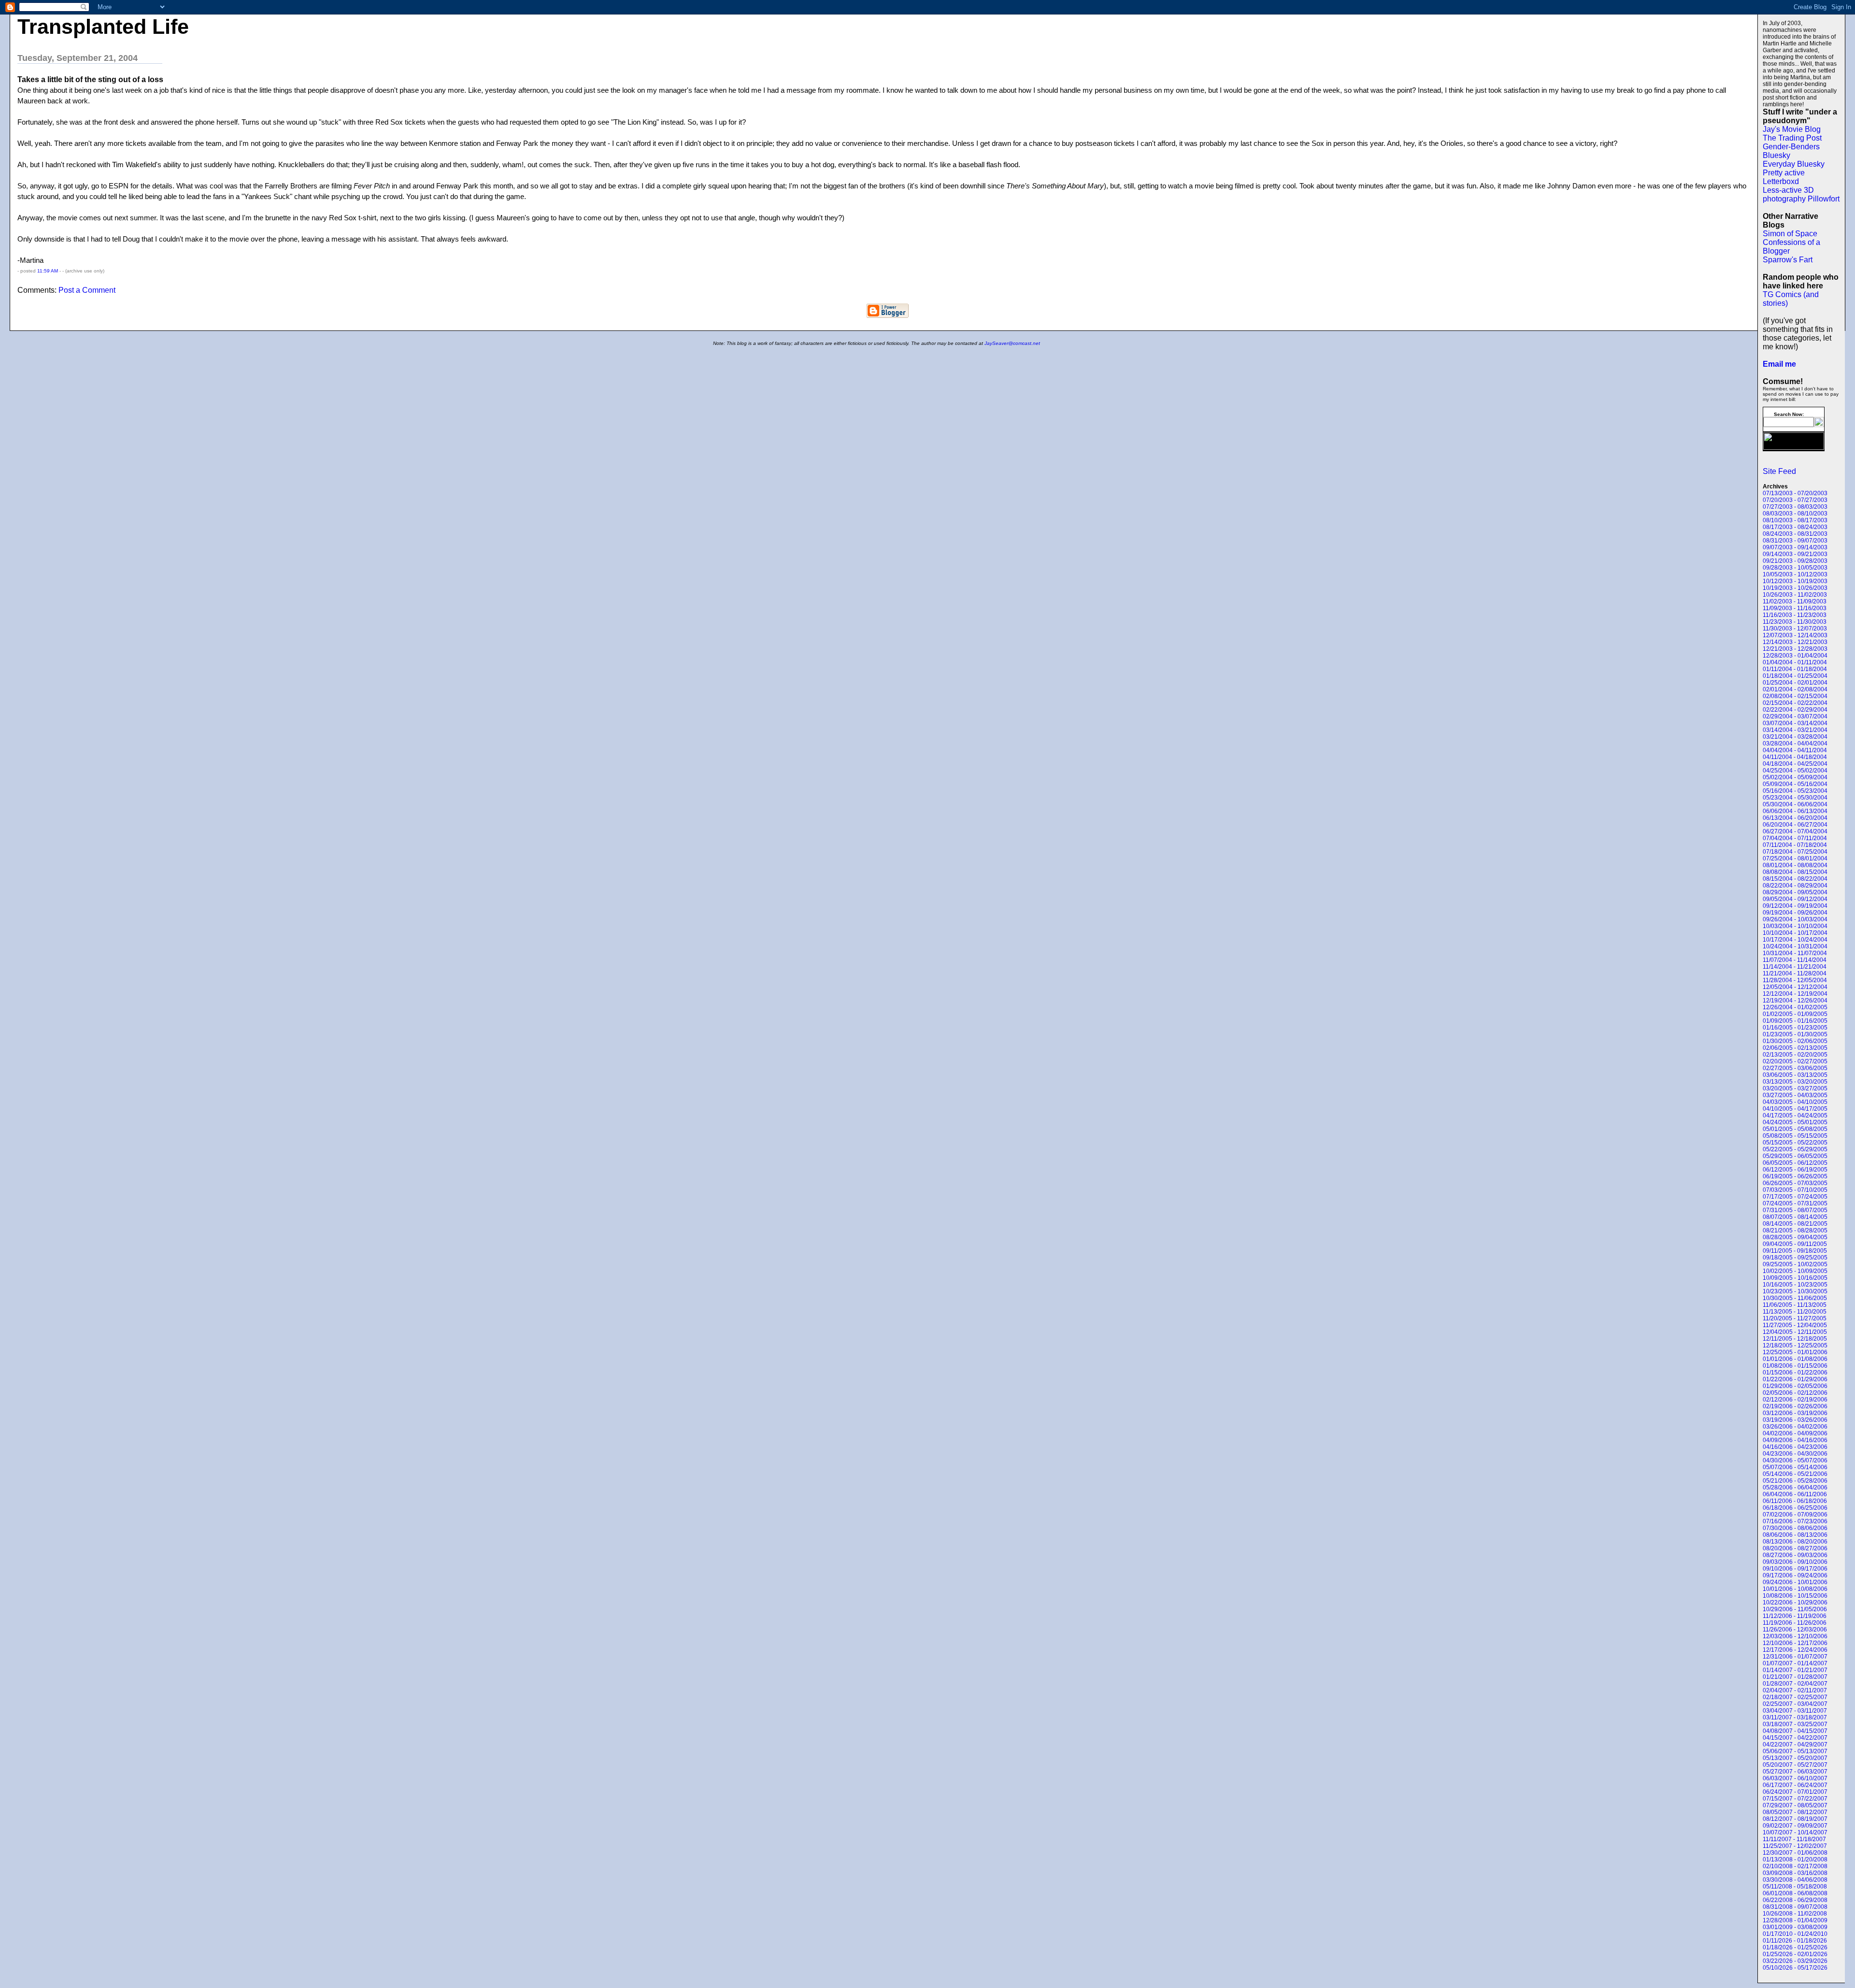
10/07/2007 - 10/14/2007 (1795, 1832)
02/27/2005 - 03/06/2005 (1795, 1068)
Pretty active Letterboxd (1784, 177)
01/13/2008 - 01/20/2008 (1795, 1859)
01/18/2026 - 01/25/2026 (1795, 1947)
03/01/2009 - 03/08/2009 (1795, 1927)
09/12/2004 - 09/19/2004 (1795, 906)
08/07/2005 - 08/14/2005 (1795, 1217)
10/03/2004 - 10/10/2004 (1795, 926)
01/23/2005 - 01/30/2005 (1795, 1034)
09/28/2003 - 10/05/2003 (1795, 568)
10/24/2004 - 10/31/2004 (1795, 946)
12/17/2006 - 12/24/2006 (1795, 1650)
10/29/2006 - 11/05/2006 (1795, 1609)
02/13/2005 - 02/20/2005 (1795, 1055)
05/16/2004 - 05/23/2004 (1795, 791)
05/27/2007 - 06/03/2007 (1795, 1772)
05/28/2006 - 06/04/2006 (1795, 1487)
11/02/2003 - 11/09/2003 (1795, 601)
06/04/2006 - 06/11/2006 (1795, 1494)
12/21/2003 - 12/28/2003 (1795, 649)
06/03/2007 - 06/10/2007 (1795, 1778)
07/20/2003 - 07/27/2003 (1795, 500)
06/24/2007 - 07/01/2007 (1795, 1792)
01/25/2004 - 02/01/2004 (1795, 683)
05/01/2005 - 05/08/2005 (1795, 1129)
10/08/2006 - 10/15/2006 (1795, 1596)
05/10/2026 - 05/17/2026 (1795, 1968)
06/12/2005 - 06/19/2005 (1795, 1170)
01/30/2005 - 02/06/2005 (1795, 1041)
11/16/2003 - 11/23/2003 (1795, 615)
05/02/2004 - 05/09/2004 (1795, 777)
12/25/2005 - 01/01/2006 (1795, 1352)
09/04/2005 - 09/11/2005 (1795, 1244)
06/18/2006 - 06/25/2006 (1795, 1508)
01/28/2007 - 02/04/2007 (1795, 1684)
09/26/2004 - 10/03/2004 (1795, 919)
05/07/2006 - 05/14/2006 (1795, 1467)
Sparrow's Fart (1788, 260)
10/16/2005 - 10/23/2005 (1795, 1285)
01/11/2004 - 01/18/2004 (1795, 669)
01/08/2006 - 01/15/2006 (1795, 1366)
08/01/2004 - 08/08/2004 (1795, 865)
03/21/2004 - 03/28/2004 (1795, 737)
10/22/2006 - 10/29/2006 (1795, 1602)
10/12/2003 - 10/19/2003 (1795, 581)
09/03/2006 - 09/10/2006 (1795, 1562)
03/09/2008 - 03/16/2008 (1795, 1873)
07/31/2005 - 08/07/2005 (1795, 1210)
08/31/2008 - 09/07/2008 (1795, 1907)
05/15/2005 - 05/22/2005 (1795, 1143)
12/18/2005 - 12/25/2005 (1795, 1345)
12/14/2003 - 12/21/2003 (1795, 642)
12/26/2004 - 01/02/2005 (1795, 1007)
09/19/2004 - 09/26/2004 (1795, 913)
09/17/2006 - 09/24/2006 (1795, 1575)
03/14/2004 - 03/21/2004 (1795, 730)
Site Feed (1779, 471)
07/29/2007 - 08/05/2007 (1795, 1805)
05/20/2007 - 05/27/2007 (1795, 1765)
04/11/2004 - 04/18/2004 (1795, 757)
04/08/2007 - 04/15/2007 (1795, 1731)
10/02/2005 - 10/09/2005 (1795, 1271)
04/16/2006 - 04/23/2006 (1795, 1447)
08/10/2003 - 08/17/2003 (1795, 520)
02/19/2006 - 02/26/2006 (1795, 1406)
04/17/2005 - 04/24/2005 (1795, 1116)
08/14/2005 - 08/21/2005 (1795, 1224)
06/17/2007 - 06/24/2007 (1795, 1785)
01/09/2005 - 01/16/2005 (1795, 1021)
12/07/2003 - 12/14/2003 (1795, 635)
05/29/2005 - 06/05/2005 (1795, 1156)
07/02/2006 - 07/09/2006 (1795, 1515)
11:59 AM (48, 271)
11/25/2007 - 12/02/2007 (1795, 1846)
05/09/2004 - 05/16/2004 (1795, 784)
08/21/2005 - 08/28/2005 (1795, 1230)
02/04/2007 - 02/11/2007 (1795, 1690)
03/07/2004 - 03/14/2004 (1795, 723)
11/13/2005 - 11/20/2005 (1795, 1312)
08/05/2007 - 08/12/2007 (1795, 1812)
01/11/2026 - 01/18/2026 (1795, 1941)
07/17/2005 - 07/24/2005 (1795, 1197)
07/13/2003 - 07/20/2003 (1795, 493)
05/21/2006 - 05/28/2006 (1795, 1481)
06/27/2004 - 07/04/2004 (1795, 831)
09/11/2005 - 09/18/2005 (1795, 1251)
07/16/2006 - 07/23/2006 (1795, 1521)
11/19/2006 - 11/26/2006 (1795, 1623)
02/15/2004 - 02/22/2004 (1795, 703)
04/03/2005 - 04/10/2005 (1795, 1102)
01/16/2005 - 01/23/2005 (1795, 1028)
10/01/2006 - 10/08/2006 (1795, 1589)
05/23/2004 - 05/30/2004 (1795, 798)
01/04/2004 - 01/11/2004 (1795, 662)
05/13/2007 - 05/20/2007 (1795, 1758)
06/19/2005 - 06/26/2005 (1795, 1176)
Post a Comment (87, 290)
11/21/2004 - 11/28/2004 (1795, 973)
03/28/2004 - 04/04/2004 (1795, 744)
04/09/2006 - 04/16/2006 (1795, 1440)
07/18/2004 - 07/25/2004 (1795, 852)
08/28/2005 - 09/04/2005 (1795, 1237)
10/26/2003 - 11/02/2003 (1795, 595)
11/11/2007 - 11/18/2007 (1794, 1839)
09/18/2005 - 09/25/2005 (1795, 1258)
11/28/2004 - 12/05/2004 (1795, 980)
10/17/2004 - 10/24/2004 (1795, 940)
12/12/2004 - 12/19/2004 (1795, 994)
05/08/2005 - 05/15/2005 (1795, 1136)
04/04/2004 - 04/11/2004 (1795, 750)
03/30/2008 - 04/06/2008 (1795, 1880)
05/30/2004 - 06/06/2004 (1795, 804)
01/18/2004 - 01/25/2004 (1795, 676)
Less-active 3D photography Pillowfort (1801, 194)
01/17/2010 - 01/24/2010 (1795, 1934)
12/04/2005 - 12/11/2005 (1795, 1332)
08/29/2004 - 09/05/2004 (1795, 892)
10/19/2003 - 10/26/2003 (1795, 588)
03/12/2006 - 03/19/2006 (1795, 1413)
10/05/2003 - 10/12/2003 (1795, 574)
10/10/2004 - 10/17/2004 (1795, 933)
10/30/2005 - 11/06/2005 (1795, 1298)
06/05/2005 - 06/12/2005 (1795, 1163)
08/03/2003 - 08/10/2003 (1795, 514)
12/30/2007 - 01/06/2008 (1795, 1853)
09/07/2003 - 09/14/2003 (1795, 547)
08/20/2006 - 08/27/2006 (1795, 1548)
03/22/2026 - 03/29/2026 (1795, 1961)
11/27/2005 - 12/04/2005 (1795, 1325)
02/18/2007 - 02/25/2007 (1795, 1697)
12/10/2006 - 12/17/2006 (1795, 1643)
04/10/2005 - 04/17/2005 (1795, 1109)
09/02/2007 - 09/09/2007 (1795, 1826)
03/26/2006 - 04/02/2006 (1795, 1427)
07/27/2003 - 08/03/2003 (1795, 507)
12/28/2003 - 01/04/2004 (1795, 656)
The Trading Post (1792, 138)
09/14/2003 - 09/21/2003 (1795, 554)
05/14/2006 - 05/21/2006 (1795, 1474)
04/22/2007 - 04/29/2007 (1795, 1745)
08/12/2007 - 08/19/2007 (1795, 1819)
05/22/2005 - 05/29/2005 (1795, 1149)
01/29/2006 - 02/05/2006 (1795, 1386)
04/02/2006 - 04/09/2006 (1795, 1433)
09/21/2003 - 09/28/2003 (1795, 561)
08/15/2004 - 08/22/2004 (1795, 879)
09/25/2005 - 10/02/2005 (1795, 1264)
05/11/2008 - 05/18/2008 (1795, 1887)
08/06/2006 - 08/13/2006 (1795, 1535)
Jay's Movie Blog (1792, 129)
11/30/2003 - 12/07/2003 (1795, 629)
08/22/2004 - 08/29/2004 (1795, 886)
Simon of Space (1790, 234)
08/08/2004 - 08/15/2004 (1795, 872)
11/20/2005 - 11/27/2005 (1795, 1318)
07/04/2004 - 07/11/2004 (1795, 838)
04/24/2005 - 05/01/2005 (1795, 1122)
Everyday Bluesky (1794, 164)
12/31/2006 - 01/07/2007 (1795, 1657)
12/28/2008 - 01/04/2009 (1795, 1920)
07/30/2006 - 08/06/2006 (1795, 1528)
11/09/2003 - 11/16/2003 (1795, 608)
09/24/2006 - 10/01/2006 (1795, 1582)
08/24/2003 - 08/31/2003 (1795, 534)
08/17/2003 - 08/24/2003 (1795, 527)
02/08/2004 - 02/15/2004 (1795, 696)
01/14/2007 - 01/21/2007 (1795, 1670)
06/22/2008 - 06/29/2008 (1795, 1900)
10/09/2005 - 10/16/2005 (1795, 1278)
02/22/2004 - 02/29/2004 (1795, 710)
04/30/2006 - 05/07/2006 (1795, 1460)
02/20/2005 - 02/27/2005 (1795, 1061)
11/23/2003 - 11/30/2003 (1795, 622)
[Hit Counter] (1780, 465)
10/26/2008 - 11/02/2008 (1795, 1914)
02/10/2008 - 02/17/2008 (1795, 1866)
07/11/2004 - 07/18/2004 (1795, 845)
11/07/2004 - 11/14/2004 (1795, 960)
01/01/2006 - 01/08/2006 (1795, 1359)
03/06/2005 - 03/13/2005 (1795, 1075)
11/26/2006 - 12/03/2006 (1795, 1630)
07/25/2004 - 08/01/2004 (1795, 858)
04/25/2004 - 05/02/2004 (1795, 771)
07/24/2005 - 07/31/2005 (1795, 1203)
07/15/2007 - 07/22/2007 (1795, 1799)
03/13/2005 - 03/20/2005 (1795, 1082)
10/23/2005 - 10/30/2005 (1795, 1291)
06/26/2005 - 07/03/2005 (1795, 1183)
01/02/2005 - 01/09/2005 (1795, 1014)
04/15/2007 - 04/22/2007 (1795, 1738)
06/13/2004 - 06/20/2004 (1795, 818)
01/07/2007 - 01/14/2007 (1795, 1663)
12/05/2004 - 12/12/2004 (1795, 987)
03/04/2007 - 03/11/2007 (1795, 1711)
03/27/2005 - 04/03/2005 (1795, 1095)
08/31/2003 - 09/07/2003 (1795, 541)
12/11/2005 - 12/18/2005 (1795, 1339)
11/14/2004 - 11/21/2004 (1795, 967)
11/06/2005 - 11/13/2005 (1795, 1305)
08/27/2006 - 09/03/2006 (1795, 1555)
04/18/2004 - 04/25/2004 (1795, 764)
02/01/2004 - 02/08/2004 (1795, 689)
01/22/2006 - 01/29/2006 (1795, 1379)
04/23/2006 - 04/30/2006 (1795, 1454)
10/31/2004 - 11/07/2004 (1795, 953)
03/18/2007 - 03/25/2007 (1795, 1724)
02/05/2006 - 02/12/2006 (1795, 1393)
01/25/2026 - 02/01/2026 (1795, 1954)
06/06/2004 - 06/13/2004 (1795, 811)
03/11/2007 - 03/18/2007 (1795, 1717)
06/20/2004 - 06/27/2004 (1795, 825)
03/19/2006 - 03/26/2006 (1795, 1420)
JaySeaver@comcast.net (1012, 343)
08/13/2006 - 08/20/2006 (1795, 1542)
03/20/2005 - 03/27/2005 (1795, 1088)
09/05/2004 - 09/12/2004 (1795, 899)
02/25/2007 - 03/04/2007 (1795, 1704)
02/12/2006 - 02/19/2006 (1795, 1400)
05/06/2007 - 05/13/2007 (1795, 1751)
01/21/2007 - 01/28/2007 (1795, 1677)
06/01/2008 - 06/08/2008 (1795, 1893)
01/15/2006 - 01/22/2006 (1795, 1373)
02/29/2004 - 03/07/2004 (1795, 716)
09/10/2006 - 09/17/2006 (1795, 1569)
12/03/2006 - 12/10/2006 (1795, 1636)
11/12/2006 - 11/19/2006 (1795, 1616)
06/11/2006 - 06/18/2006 (1795, 1501)
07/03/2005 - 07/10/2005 (1795, 1190)
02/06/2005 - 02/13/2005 (1795, 1048)
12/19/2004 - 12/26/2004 (1795, 1001)
